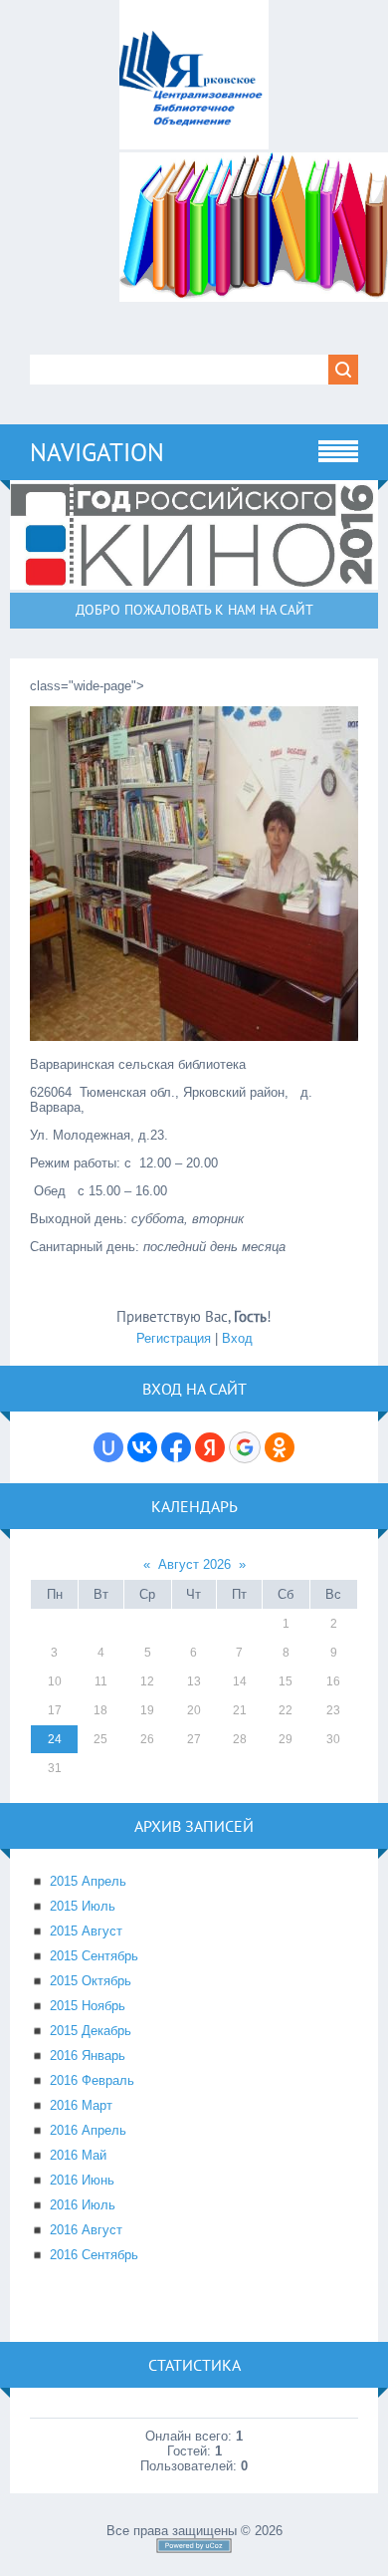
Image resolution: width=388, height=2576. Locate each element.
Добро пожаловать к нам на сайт (194, 610)
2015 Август (86, 1931)
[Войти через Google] (245, 1447)
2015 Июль (83, 1906)
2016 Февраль (92, 2080)
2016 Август (86, 2230)
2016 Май (78, 2155)
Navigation (97, 452)
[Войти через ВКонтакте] (142, 1447)
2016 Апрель (88, 2130)
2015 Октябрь (91, 1981)
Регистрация (174, 1338)
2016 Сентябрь (94, 2255)
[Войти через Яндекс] (210, 1447)
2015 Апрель (88, 1881)
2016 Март (81, 2105)
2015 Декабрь (91, 2031)
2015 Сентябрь (94, 1956)
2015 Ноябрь (88, 2006)
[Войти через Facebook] (176, 1447)
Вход (237, 1338)
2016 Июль (83, 2205)
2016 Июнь (82, 2180)
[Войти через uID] (108, 1447)
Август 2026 (194, 1564)
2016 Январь (88, 2056)
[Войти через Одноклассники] (280, 1447)
